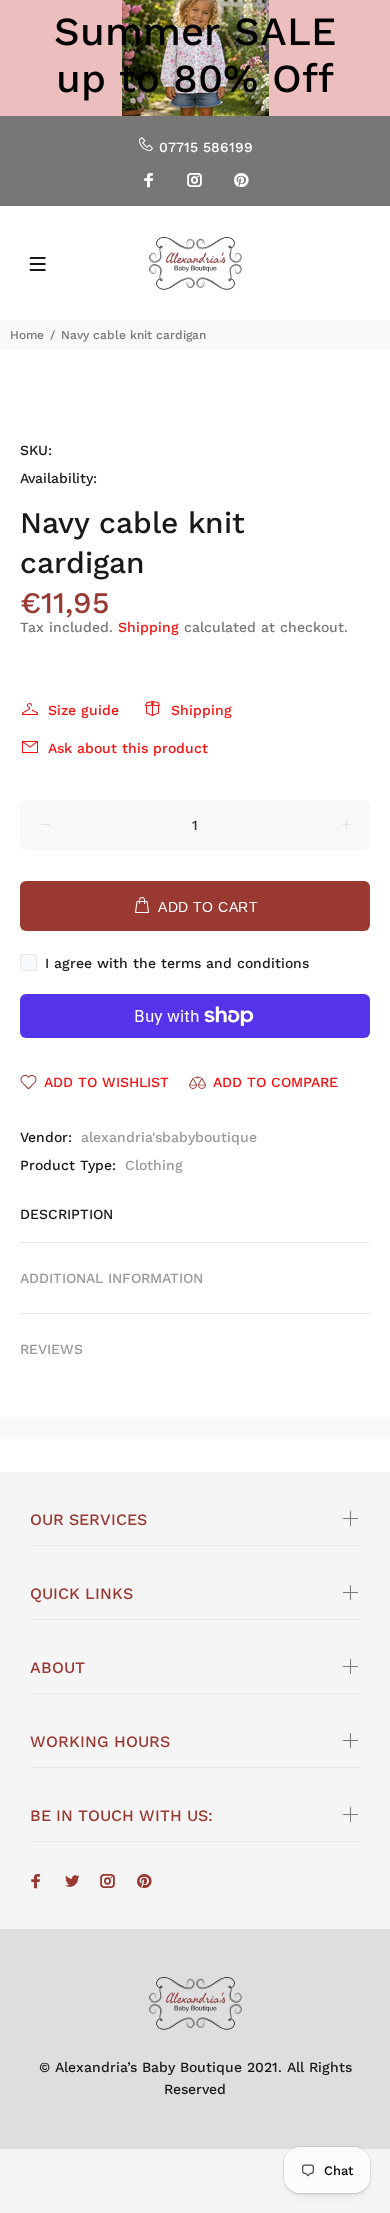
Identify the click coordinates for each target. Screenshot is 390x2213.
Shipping (148, 627)
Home (27, 335)
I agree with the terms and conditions (177, 963)
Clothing (154, 1165)
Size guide (83, 710)
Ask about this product (128, 748)
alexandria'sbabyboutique (169, 1137)
